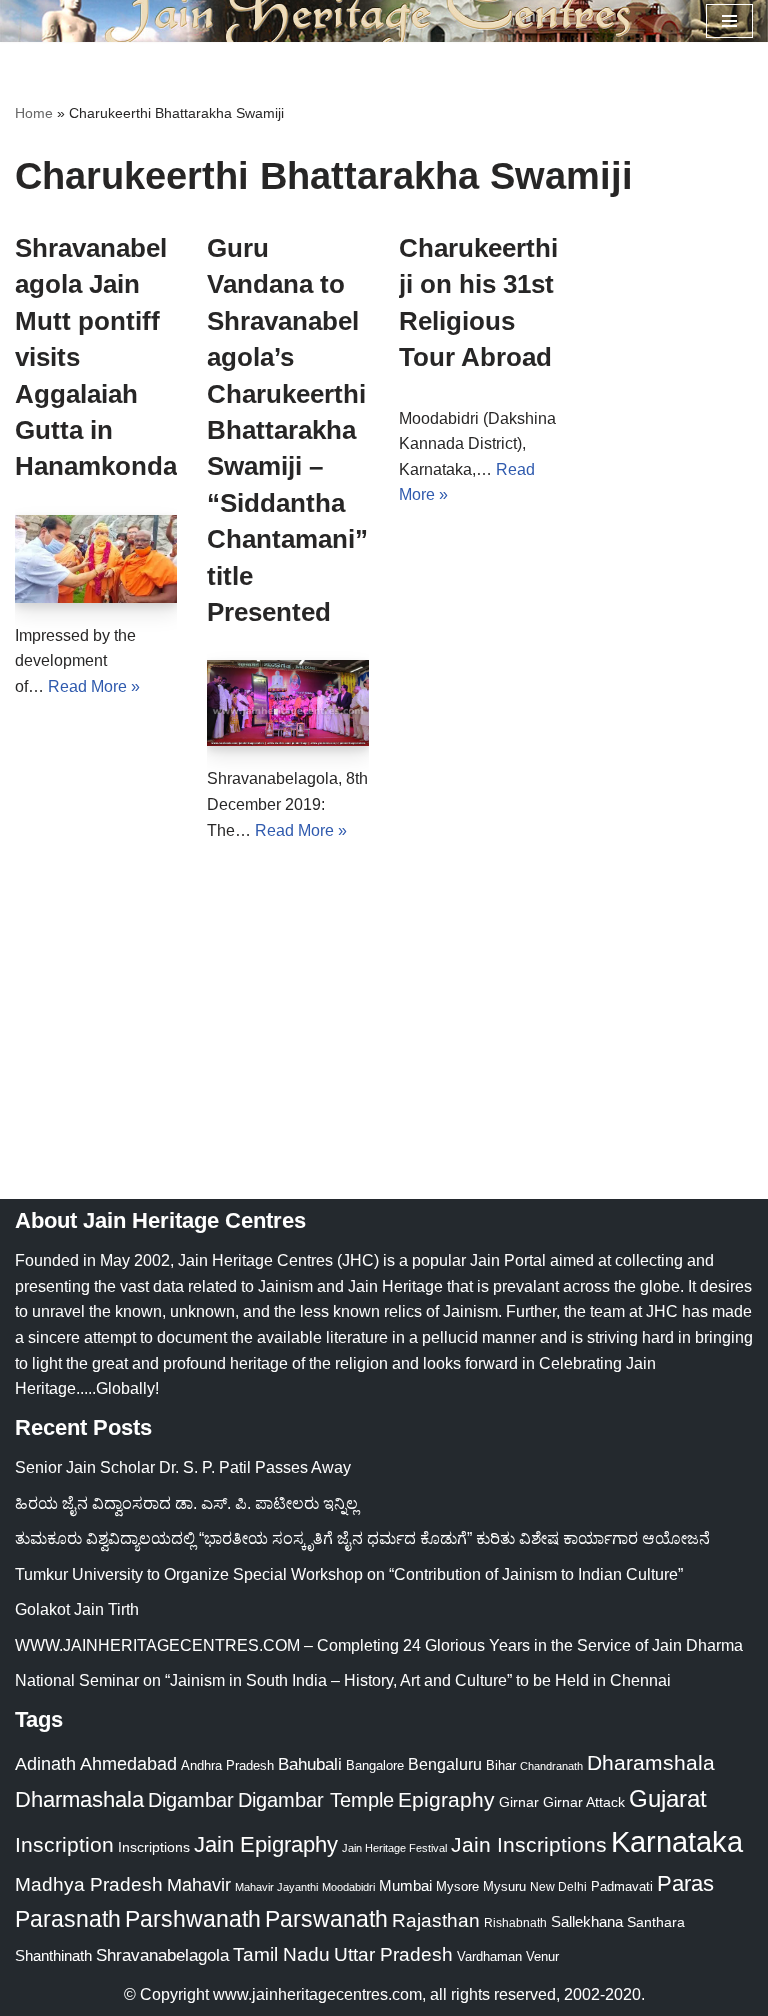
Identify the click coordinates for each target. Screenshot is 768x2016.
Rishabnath (515, 1923)
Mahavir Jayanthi (276, 1887)
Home (34, 113)
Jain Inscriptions (529, 1845)
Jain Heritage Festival (394, 1848)
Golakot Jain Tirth (77, 1609)
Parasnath (68, 1919)
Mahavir (199, 1884)
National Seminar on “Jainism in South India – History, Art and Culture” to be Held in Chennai (343, 1680)
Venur (542, 1956)
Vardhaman (489, 1956)
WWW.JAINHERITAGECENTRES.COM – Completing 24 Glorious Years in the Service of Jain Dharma (379, 1645)
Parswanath (326, 1919)
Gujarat (668, 1798)
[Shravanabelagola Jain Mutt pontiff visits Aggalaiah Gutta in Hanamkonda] (96, 559)
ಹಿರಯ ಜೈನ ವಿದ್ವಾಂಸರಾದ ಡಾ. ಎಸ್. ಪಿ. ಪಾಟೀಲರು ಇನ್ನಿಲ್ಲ (186, 1503)
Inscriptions (154, 1847)
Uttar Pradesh (393, 1954)
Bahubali (310, 1764)
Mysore (457, 1886)
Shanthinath (53, 1956)
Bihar (501, 1765)
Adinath (45, 1763)
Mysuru (504, 1886)
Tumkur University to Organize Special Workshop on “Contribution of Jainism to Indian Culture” (349, 1574)
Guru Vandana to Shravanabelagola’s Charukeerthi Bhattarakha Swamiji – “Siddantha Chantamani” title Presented (287, 430)
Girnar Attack (584, 1802)
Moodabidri (348, 1887)
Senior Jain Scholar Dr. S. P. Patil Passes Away (183, 1467)
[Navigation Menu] (729, 21)
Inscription (64, 1845)
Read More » (94, 686)
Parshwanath (193, 1919)
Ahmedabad (128, 1764)
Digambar (191, 1800)
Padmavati (622, 1886)
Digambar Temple (316, 1800)
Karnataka (677, 1841)
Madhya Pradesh (89, 1884)
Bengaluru (445, 1764)
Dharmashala (79, 1799)
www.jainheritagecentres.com (317, 1994)
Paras (685, 1883)
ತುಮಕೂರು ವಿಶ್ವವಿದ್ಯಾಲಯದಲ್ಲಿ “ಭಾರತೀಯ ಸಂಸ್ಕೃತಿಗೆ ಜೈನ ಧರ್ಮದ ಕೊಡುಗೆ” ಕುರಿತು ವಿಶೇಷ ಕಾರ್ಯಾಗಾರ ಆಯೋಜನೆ (362, 1538)
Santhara (656, 1922)
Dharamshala (651, 1762)
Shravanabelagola (162, 1955)
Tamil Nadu (281, 1954)
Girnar (519, 1802)
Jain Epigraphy (266, 1844)
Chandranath (551, 1766)
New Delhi (558, 1887)
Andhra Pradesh (227, 1766)
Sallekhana (587, 1921)
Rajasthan (436, 1920)
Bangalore (375, 1765)
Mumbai (405, 1885)
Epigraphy (446, 1800)
